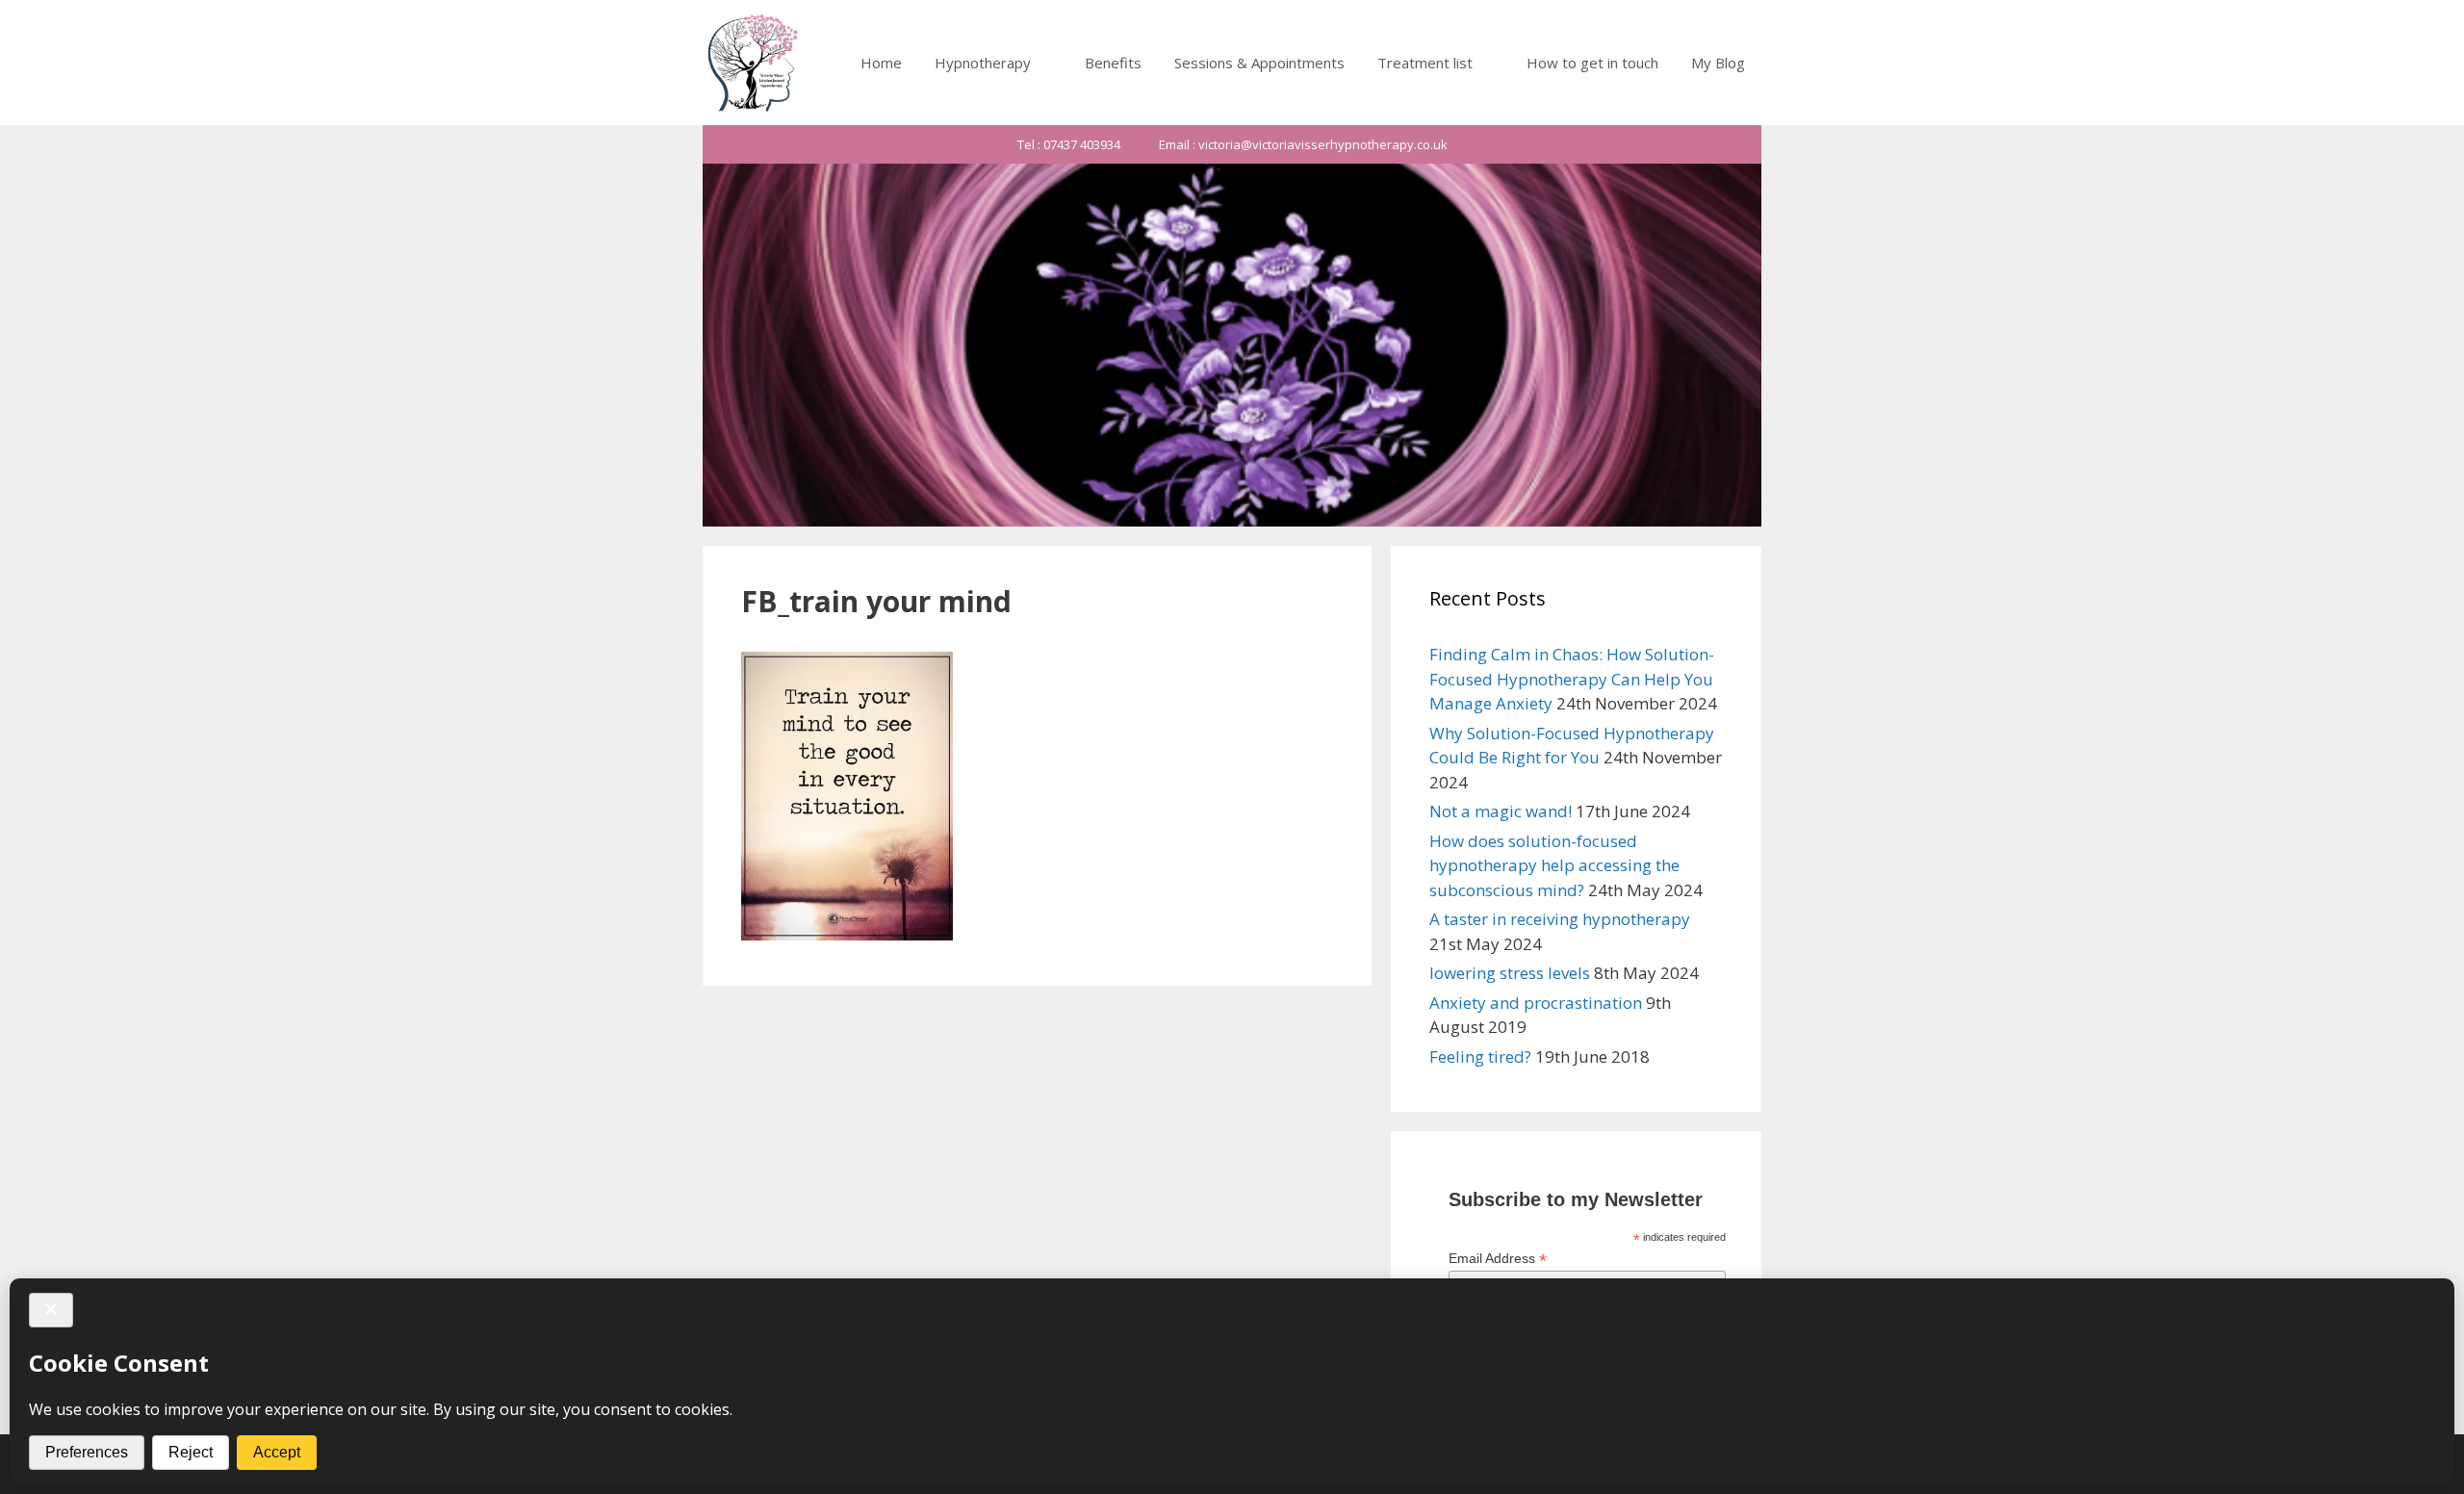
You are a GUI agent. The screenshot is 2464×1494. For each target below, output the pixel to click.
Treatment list (1425, 63)
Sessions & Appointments (1259, 63)
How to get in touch (1592, 63)
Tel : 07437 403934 (1069, 144)
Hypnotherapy (983, 63)
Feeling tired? (1480, 1056)
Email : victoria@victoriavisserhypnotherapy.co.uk (1303, 144)
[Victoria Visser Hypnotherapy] (754, 63)
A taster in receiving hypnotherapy (1560, 919)
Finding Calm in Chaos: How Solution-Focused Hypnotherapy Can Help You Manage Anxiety (1572, 679)
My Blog (1718, 63)
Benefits (1113, 63)
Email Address (1498, 1259)
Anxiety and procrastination (1536, 1003)
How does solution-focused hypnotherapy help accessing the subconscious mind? (1554, 865)
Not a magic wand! (1501, 811)
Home (881, 63)
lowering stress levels (1510, 973)
